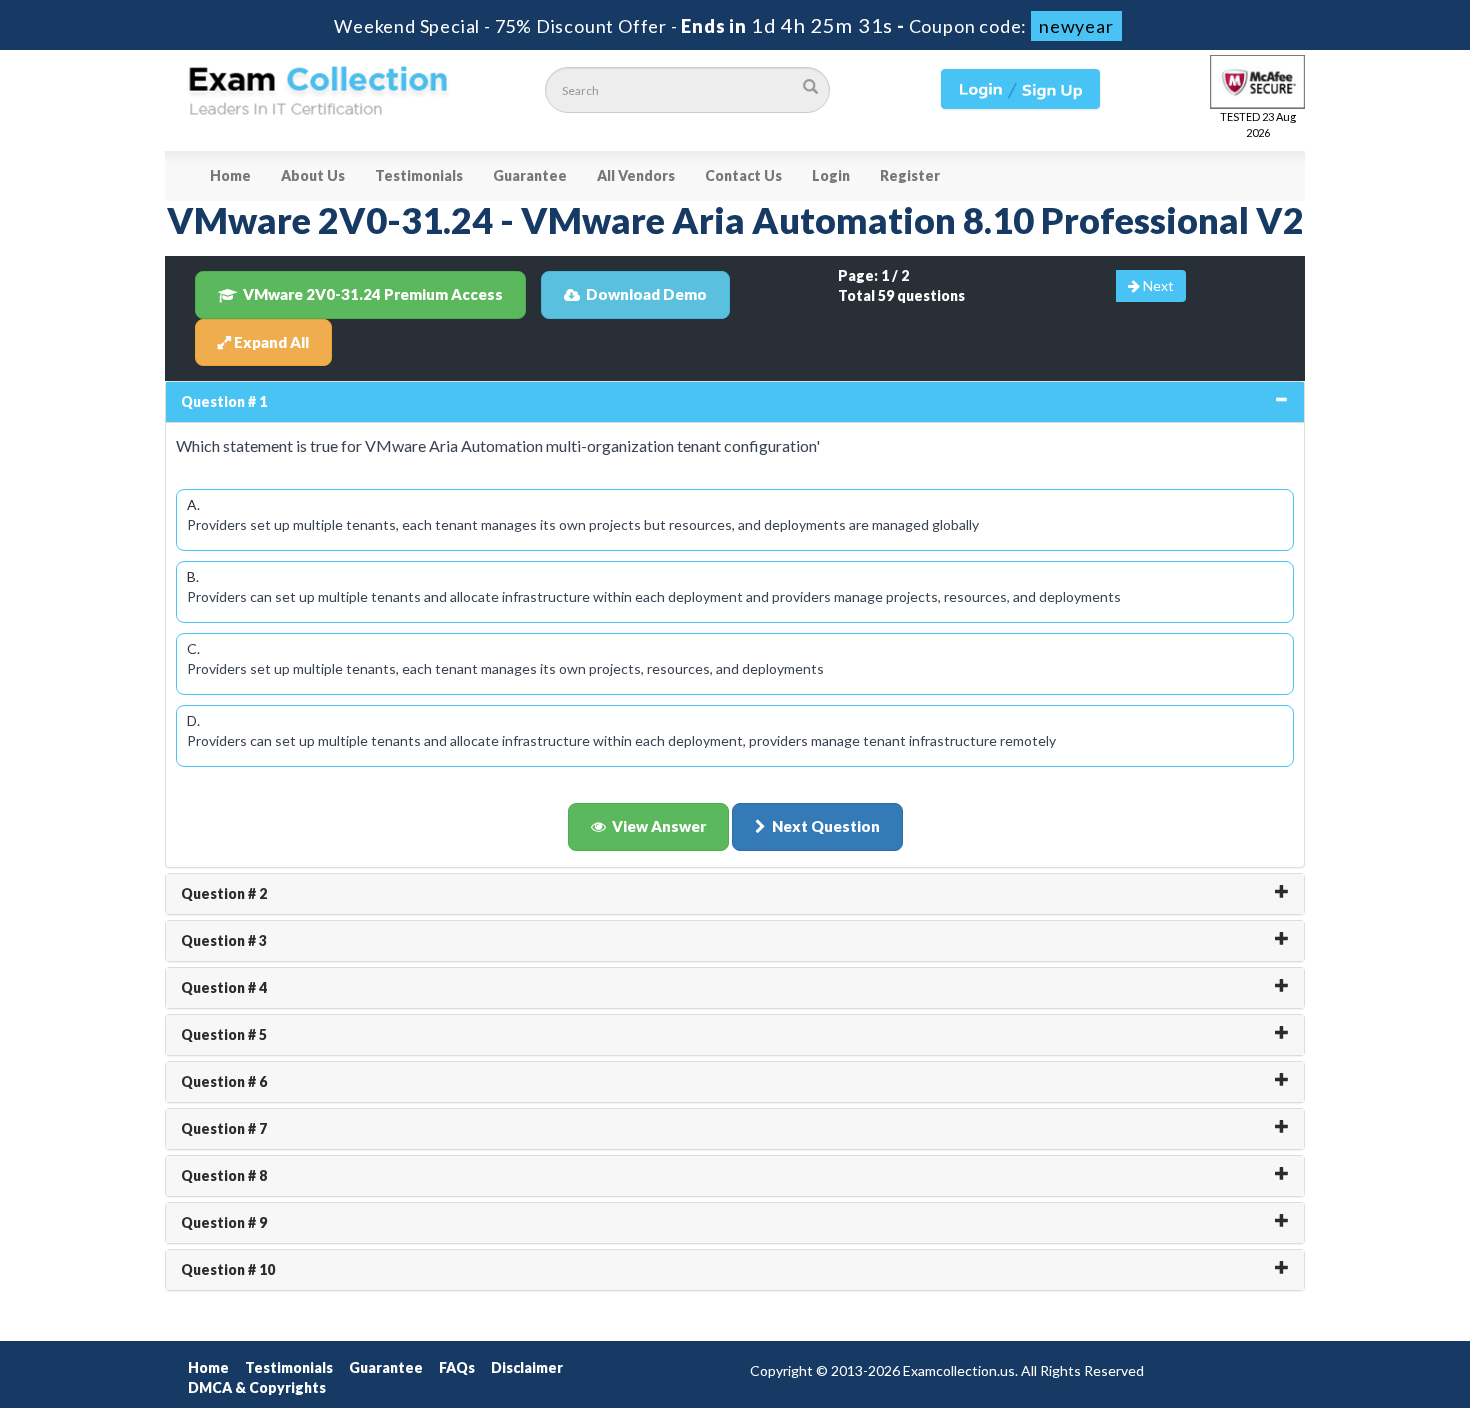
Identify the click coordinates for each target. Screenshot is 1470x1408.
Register (910, 175)
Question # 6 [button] (224, 1081)
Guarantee (530, 175)
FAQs (457, 1367)
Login (831, 175)
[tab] (735, 402)
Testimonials (419, 175)
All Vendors (636, 175)
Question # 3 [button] (224, 940)
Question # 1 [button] (224, 401)
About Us (313, 175)
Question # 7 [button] (224, 1128)
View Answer (659, 826)
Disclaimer (527, 1367)
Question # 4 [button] (224, 987)
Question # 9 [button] (224, 1222)
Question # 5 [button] (224, 1034)
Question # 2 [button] (224, 893)
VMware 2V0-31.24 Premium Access (373, 294)
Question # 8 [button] (224, 1175)
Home (230, 175)
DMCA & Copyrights (257, 1387)
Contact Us (743, 175)
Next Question (826, 826)
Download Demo (646, 294)
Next (1157, 285)
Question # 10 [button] (228, 1269)
